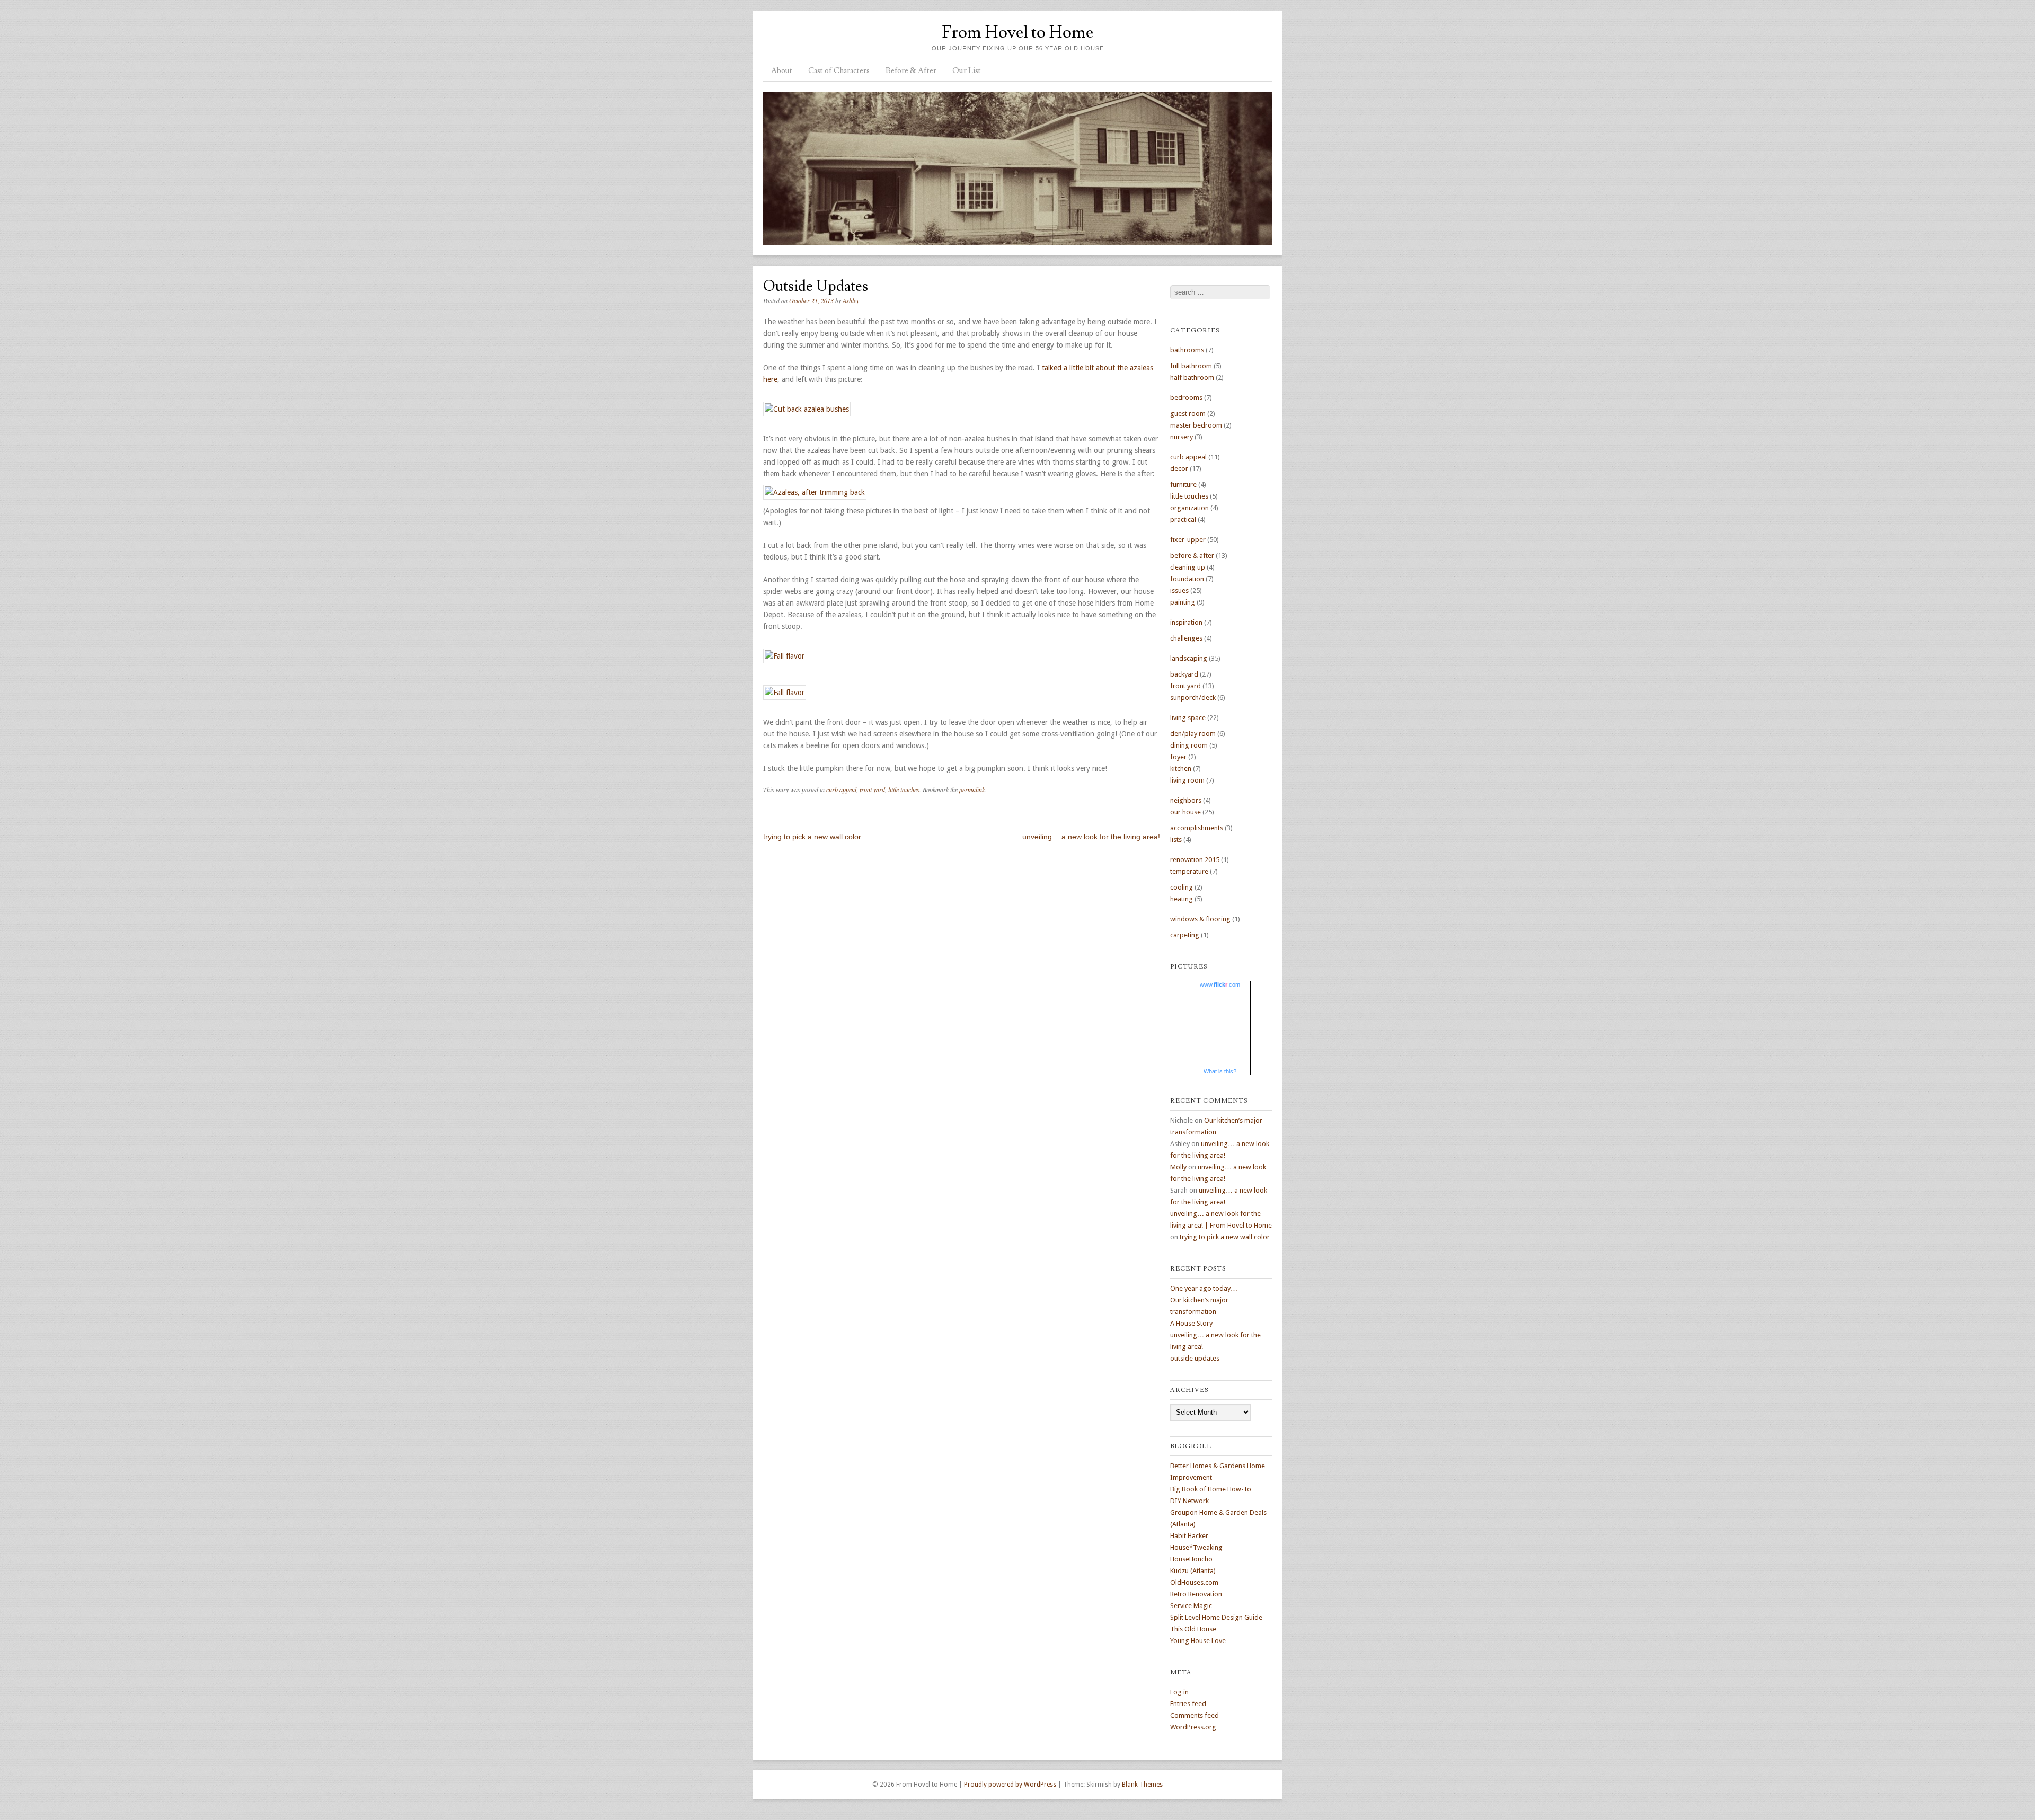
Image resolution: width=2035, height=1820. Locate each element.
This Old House (1193, 1629)
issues (1179, 591)
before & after (1192, 556)
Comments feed (1195, 1715)
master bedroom (1196, 425)
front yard (872, 789)
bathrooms (1187, 350)
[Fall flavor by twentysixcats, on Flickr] (785, 656)
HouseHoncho (1191, 1559)
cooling (1182, 887)
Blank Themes (1142, 1785)
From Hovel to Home (1017, 32)
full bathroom (1191, 366)
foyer (1178, 757)
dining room (1189, 745)
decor (1179, 469)
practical (1183, 520)
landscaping (1189, 658)
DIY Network (1189, 1501)
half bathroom (1192, 378)
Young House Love (1198, 1641)
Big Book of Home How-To (1211, 1489)
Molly (1178, 1167)
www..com (1220, 984)
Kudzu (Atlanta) (1193, 1571)
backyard (1184, 674)
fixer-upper (1188, 540)
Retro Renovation (1196, 1594)
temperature (1189, 871)
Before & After (911, 71)
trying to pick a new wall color (812, 837)
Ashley (851, 300)
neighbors (1186, 800)
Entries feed (1188, 1704)
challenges (1186, 638)
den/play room (1193, 734)
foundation (1187, 579)
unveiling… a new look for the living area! (1091, 837)
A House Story (1191, 1323)
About (782, 71)
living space (1188, 718)
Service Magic (1191, 1606)
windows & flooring (1200, 919)
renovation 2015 (1195, 860)
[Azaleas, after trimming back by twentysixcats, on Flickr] (815, 492)
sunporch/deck (1193, 698)
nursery (1182, 437)
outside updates (1195, 1358)
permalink (972, 789)
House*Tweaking (1196, 1547)
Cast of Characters (839, 71)
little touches (904, 789)
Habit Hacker (1189, 1536)
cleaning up (1188, 567)
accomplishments (1197, 828)
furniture (1183, 485)
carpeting (1185, 935)
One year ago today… (1204, 1288)
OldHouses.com (1194, 1582)
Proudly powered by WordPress (1010, 1785)
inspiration (1186, 622)
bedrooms (1186, 398)
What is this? (1220, 1071)
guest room (1188, 414)
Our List (967, 71)
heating (1182, 899)
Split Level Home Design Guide (1216, 1617)
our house (1185, 812)
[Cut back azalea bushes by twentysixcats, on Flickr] (807, 409)
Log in (1179, 1692)
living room (1187, 780)
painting (1183, 602)
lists (1176, 840)
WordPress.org (1193, 1727)
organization (1189, 508)
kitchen (1181, 769)
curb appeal (841, 789)
